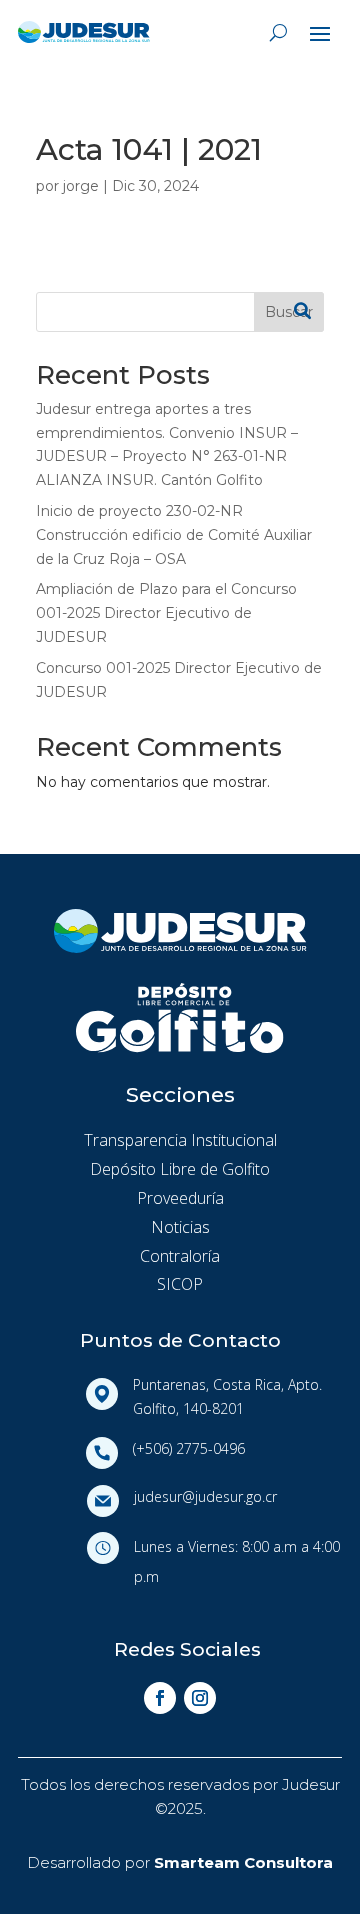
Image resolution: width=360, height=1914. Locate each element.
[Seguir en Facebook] (160, 1698)
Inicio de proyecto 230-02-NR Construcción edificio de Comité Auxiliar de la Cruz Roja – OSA (174, 535)
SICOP (180, 1284)
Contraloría (180, 1256)
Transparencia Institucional (180, 1140)
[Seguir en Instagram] (200, 1698)
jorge (81, 186)
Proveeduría (180, 1198)
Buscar (289, 312)
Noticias (180, 1227)
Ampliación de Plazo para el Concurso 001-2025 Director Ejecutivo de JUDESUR (166, 613)
